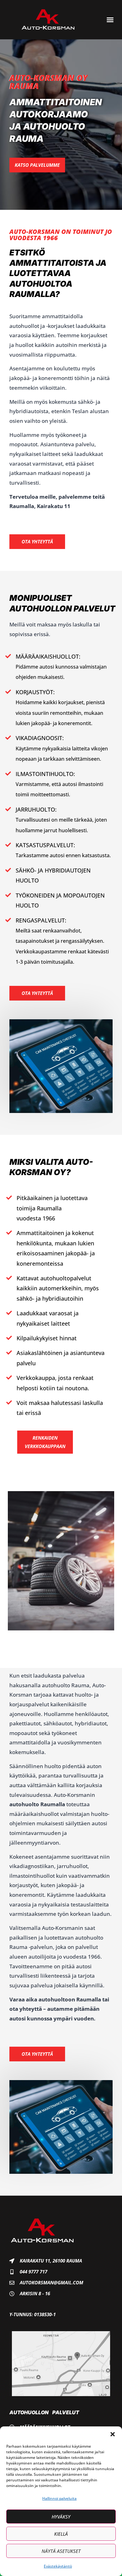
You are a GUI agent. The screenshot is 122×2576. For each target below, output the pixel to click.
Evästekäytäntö (58, 2566)
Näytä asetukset (61, 2551)
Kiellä (61, 2534)
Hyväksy (61, 2517)
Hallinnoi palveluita (59, 2498)
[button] (113, 2434)
